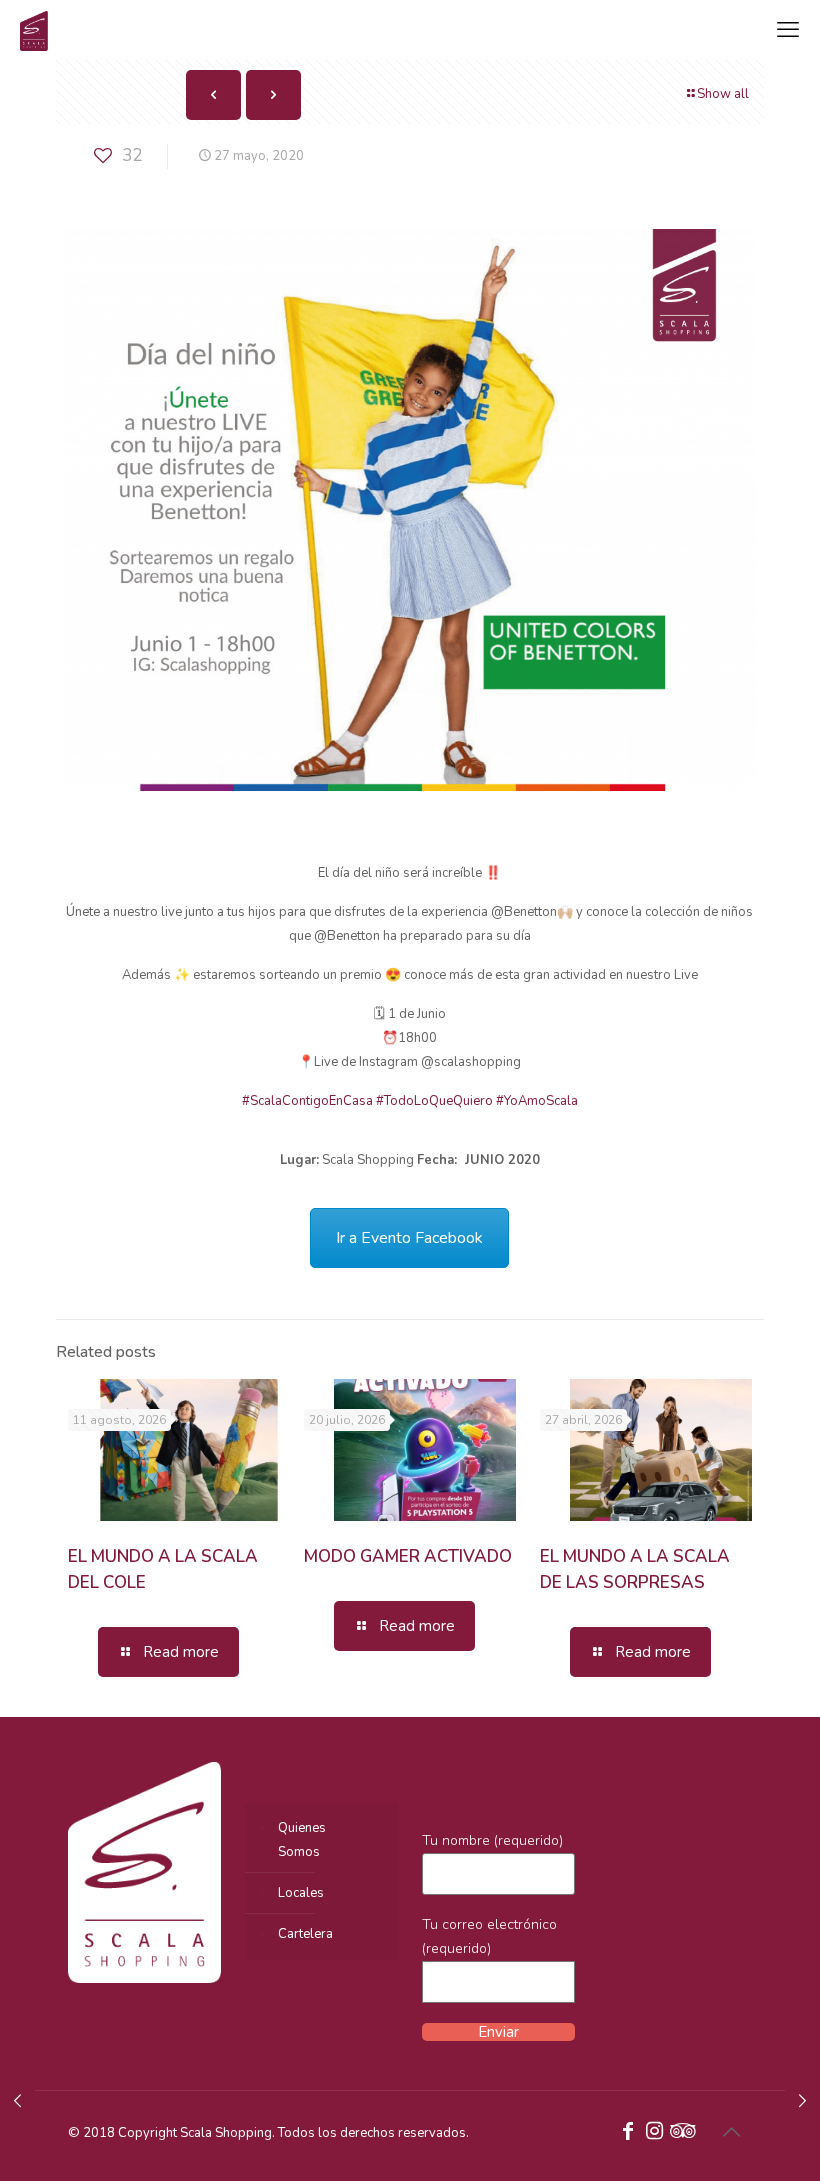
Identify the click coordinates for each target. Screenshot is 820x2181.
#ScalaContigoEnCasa (307, 1101)
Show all (723, 94)
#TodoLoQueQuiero (434, 1101)
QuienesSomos (302, 1840)
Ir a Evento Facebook (409, 1238)
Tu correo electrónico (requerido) (489, 1936)
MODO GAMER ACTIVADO (408, 1556)
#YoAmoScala (537, 1101)
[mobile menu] (788, 30)
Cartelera (305, 1934)
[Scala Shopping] (34, 30)
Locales (301, 1893)
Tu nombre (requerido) (492, 1840)
